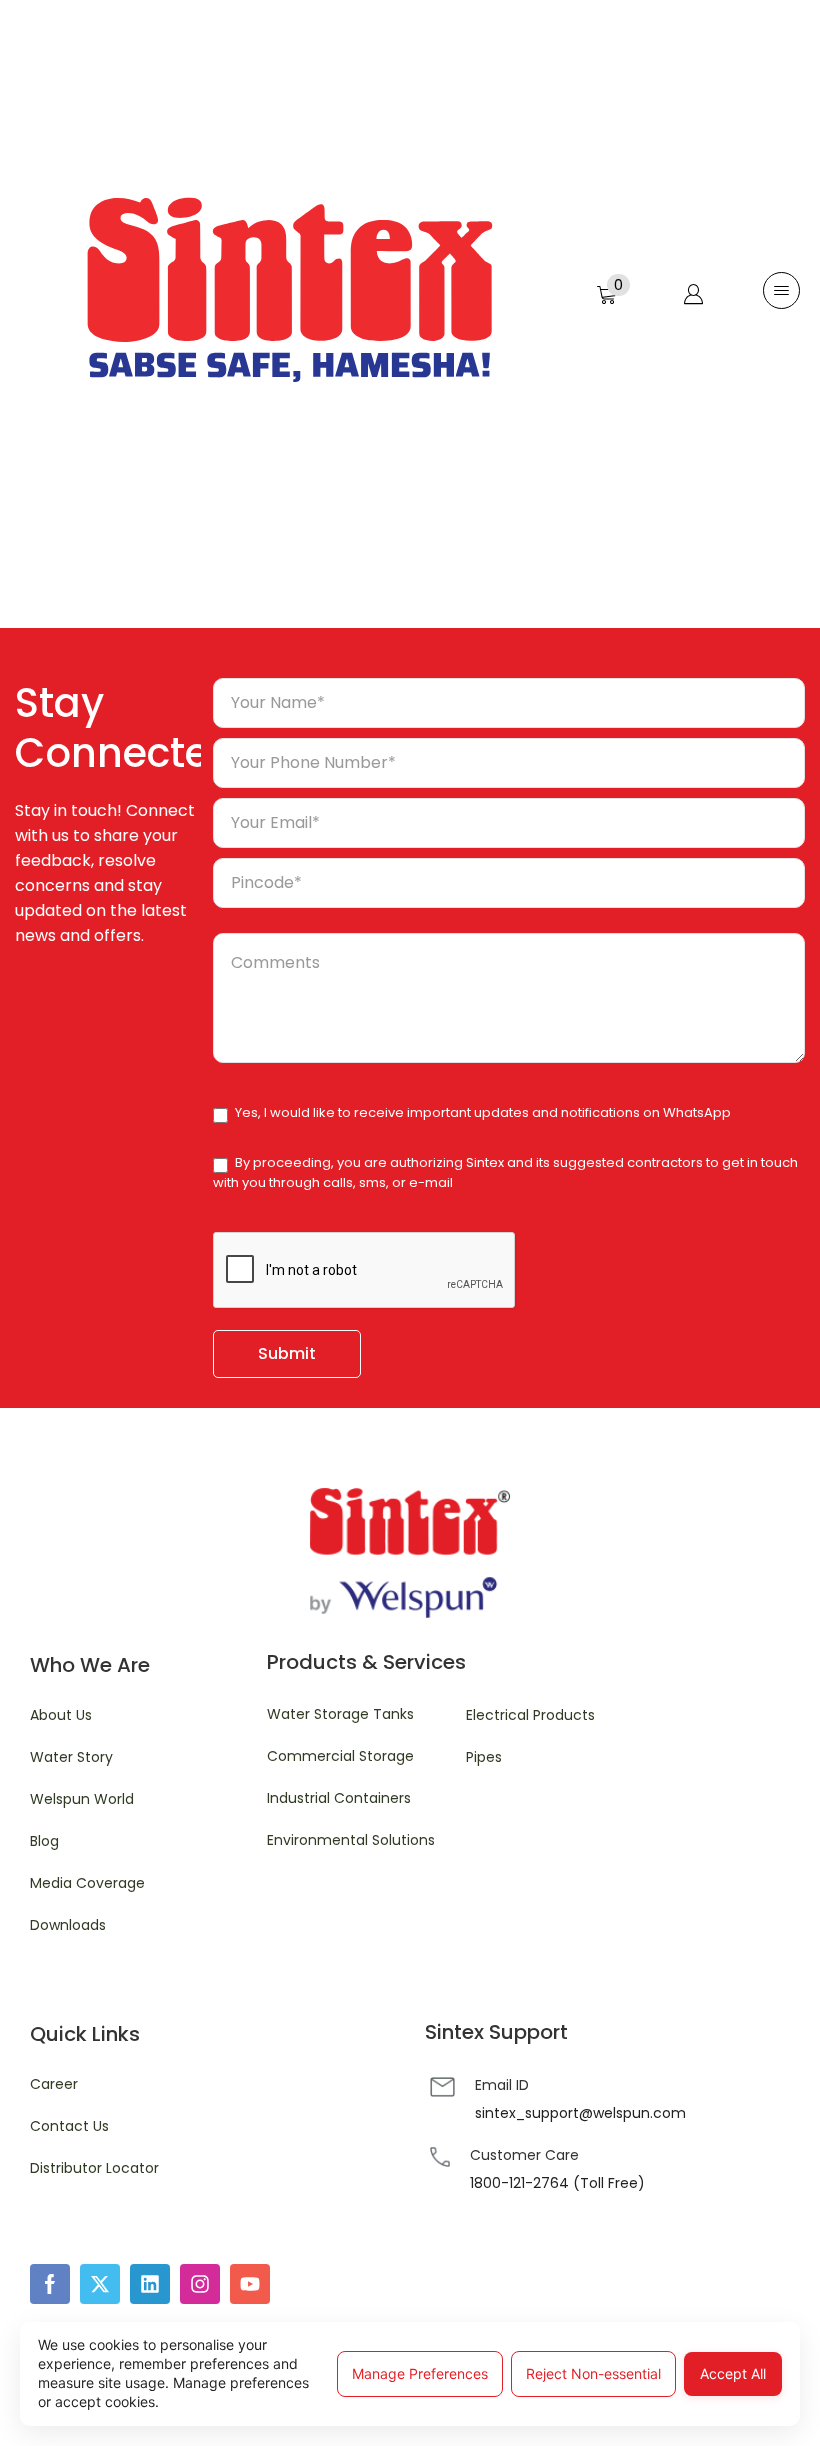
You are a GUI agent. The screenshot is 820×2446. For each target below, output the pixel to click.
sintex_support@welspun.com (580, 2113)
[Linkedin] (150, 2284)
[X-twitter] (100, 2284)
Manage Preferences (420, 2373)
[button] (613, 289)
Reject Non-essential (593, 2373)
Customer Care (524, 2155)
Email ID (502, 2085)
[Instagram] (200, 2284)
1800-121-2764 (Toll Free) (557, 2183)
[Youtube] (250, 2284)
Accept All (733, 2373)
